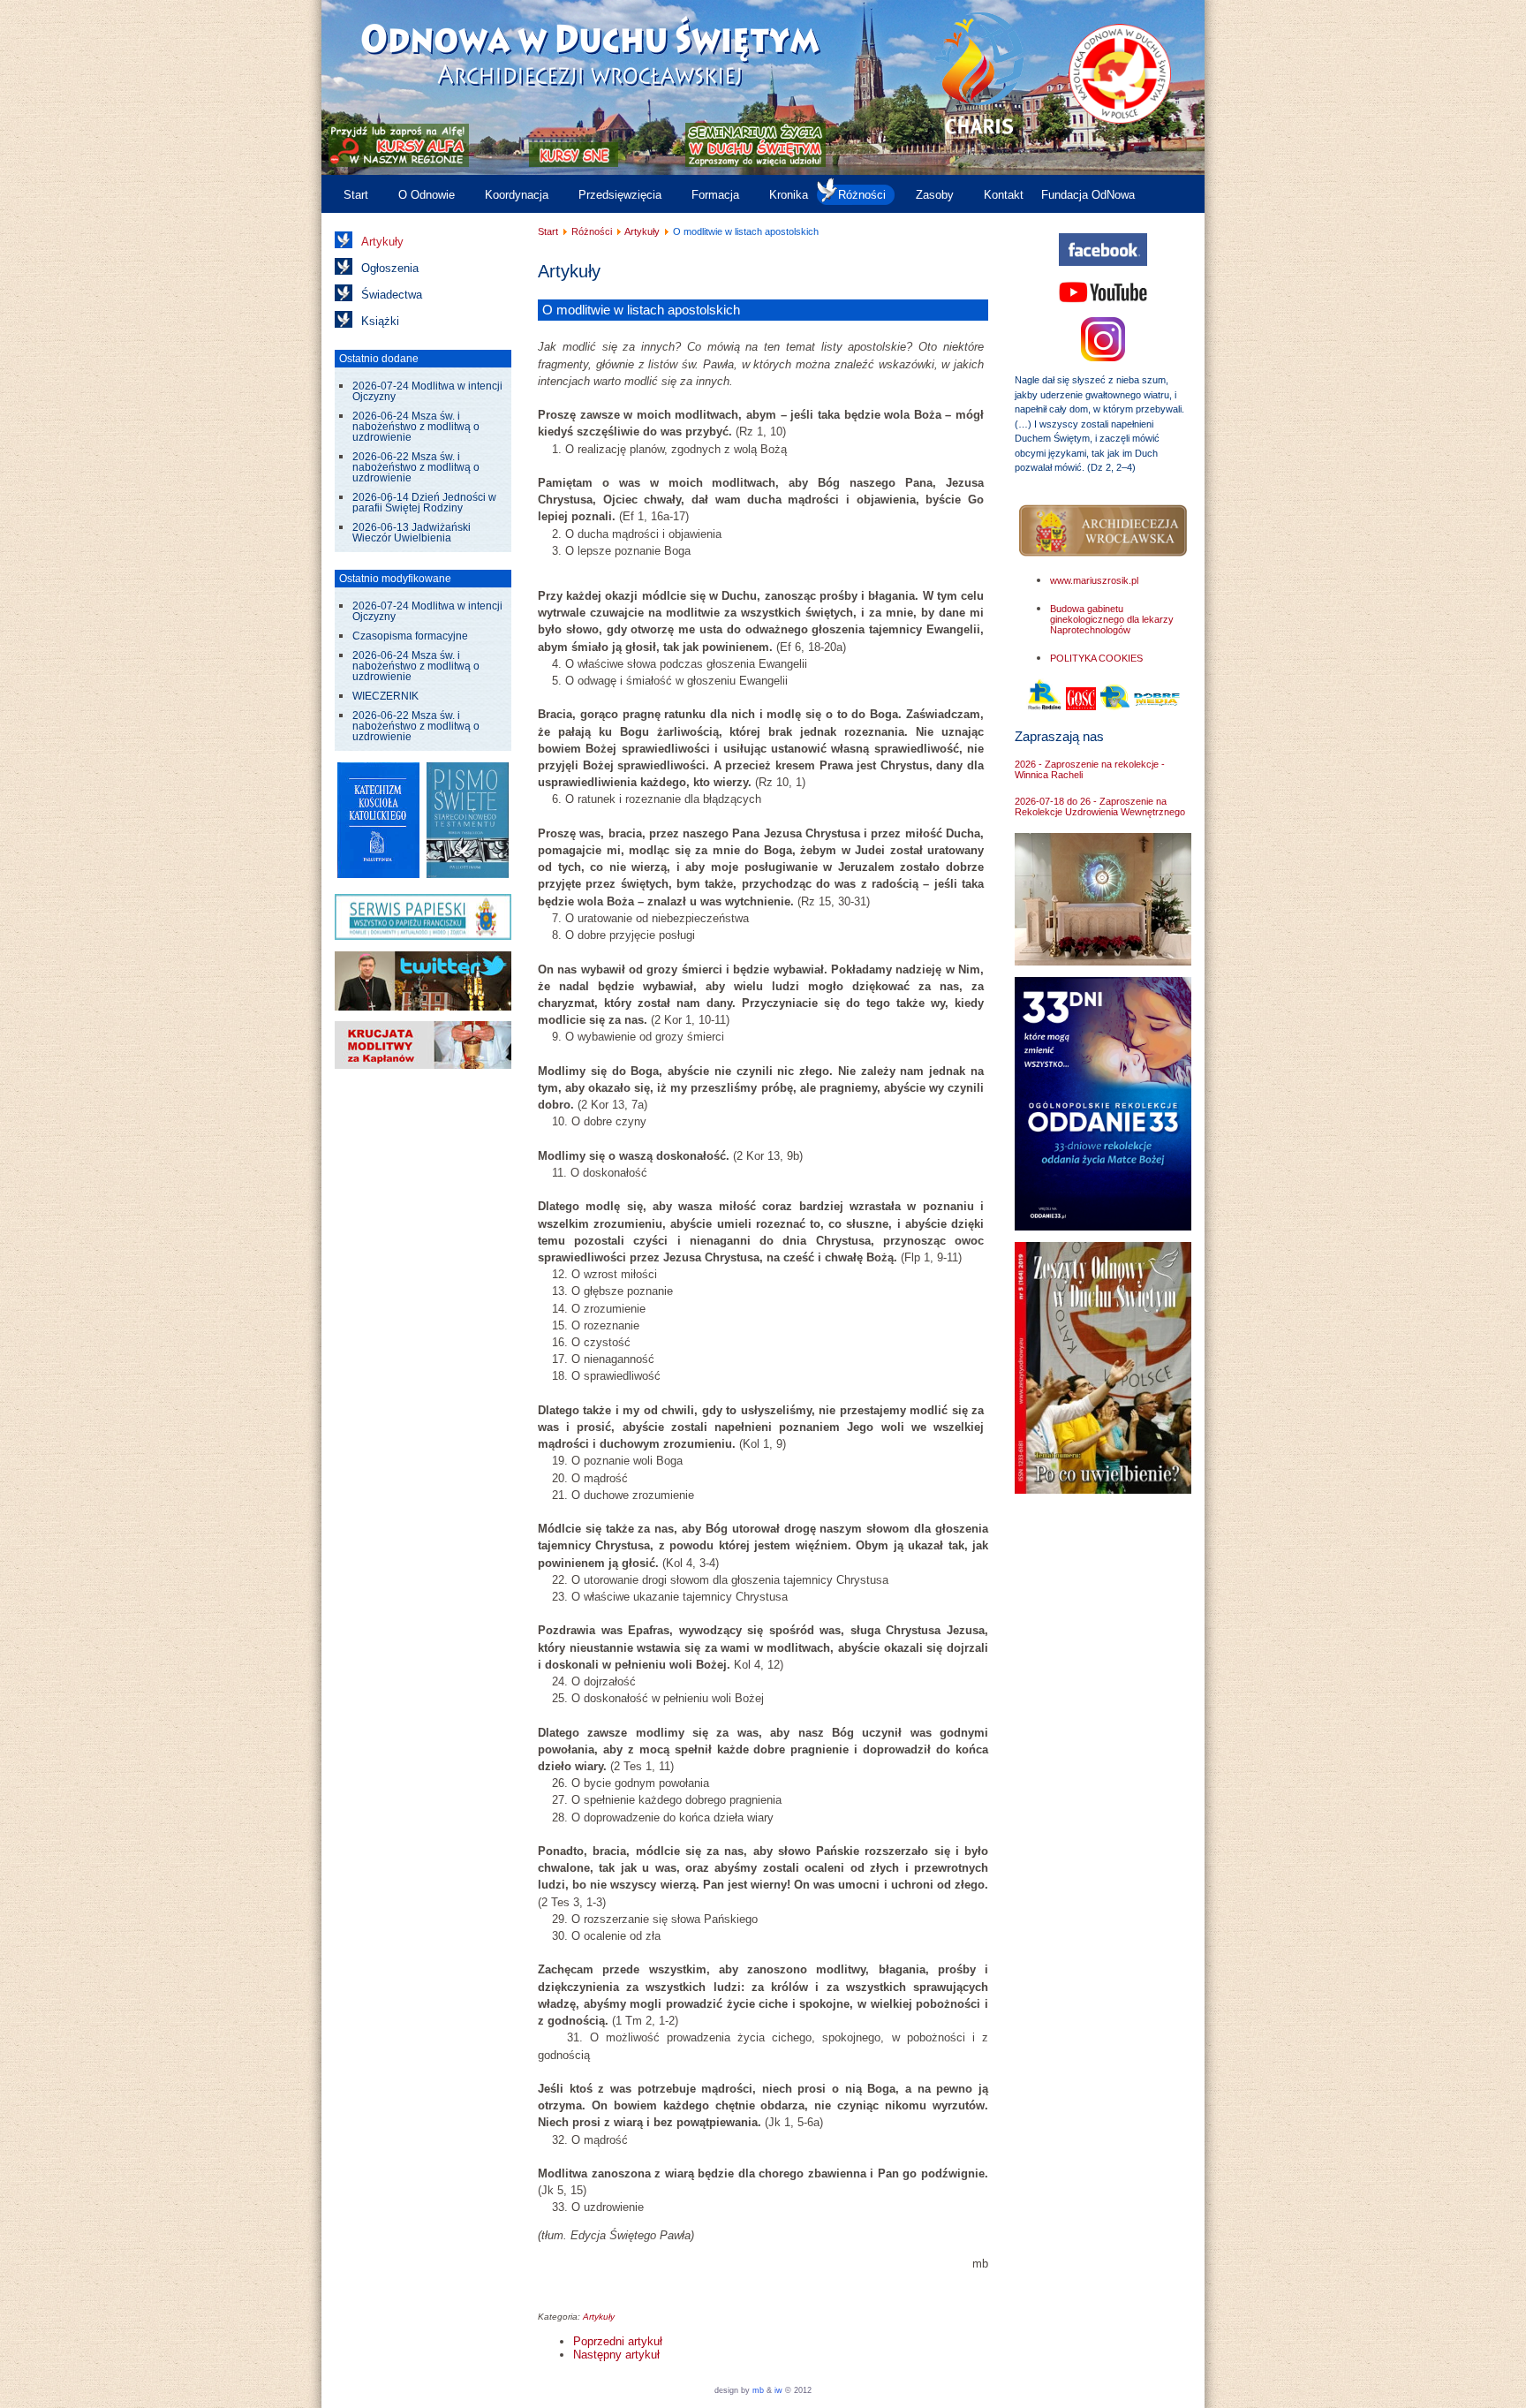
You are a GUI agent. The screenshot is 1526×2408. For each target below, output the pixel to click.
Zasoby (935, 195)
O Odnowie (427, 195)
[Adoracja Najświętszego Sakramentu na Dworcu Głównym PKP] (1103, 962)
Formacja (715, 195)
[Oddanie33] (1103, 1227)
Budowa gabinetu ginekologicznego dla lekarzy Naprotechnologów (1112, 619)
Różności (862, 195)
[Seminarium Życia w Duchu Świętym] (755, 163)
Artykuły (382, 242)
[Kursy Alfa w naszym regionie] (397, 163)
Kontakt (1004, 195)
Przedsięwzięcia (620, 195)
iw (777, 2390)
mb (758, 2390)
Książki (380, 321)
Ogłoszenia (390, 268)
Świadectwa (392, 295)
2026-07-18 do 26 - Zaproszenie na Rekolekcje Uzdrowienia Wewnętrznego (1100, 806)
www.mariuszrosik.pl (1094, 580)
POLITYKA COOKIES (1096, 658)
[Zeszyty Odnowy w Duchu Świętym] (1103, 1490)
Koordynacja (517, 195)
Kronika (789, 195)
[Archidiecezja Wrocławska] (1103, 531)
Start (356, 195)
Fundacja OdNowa (1088, 195)
